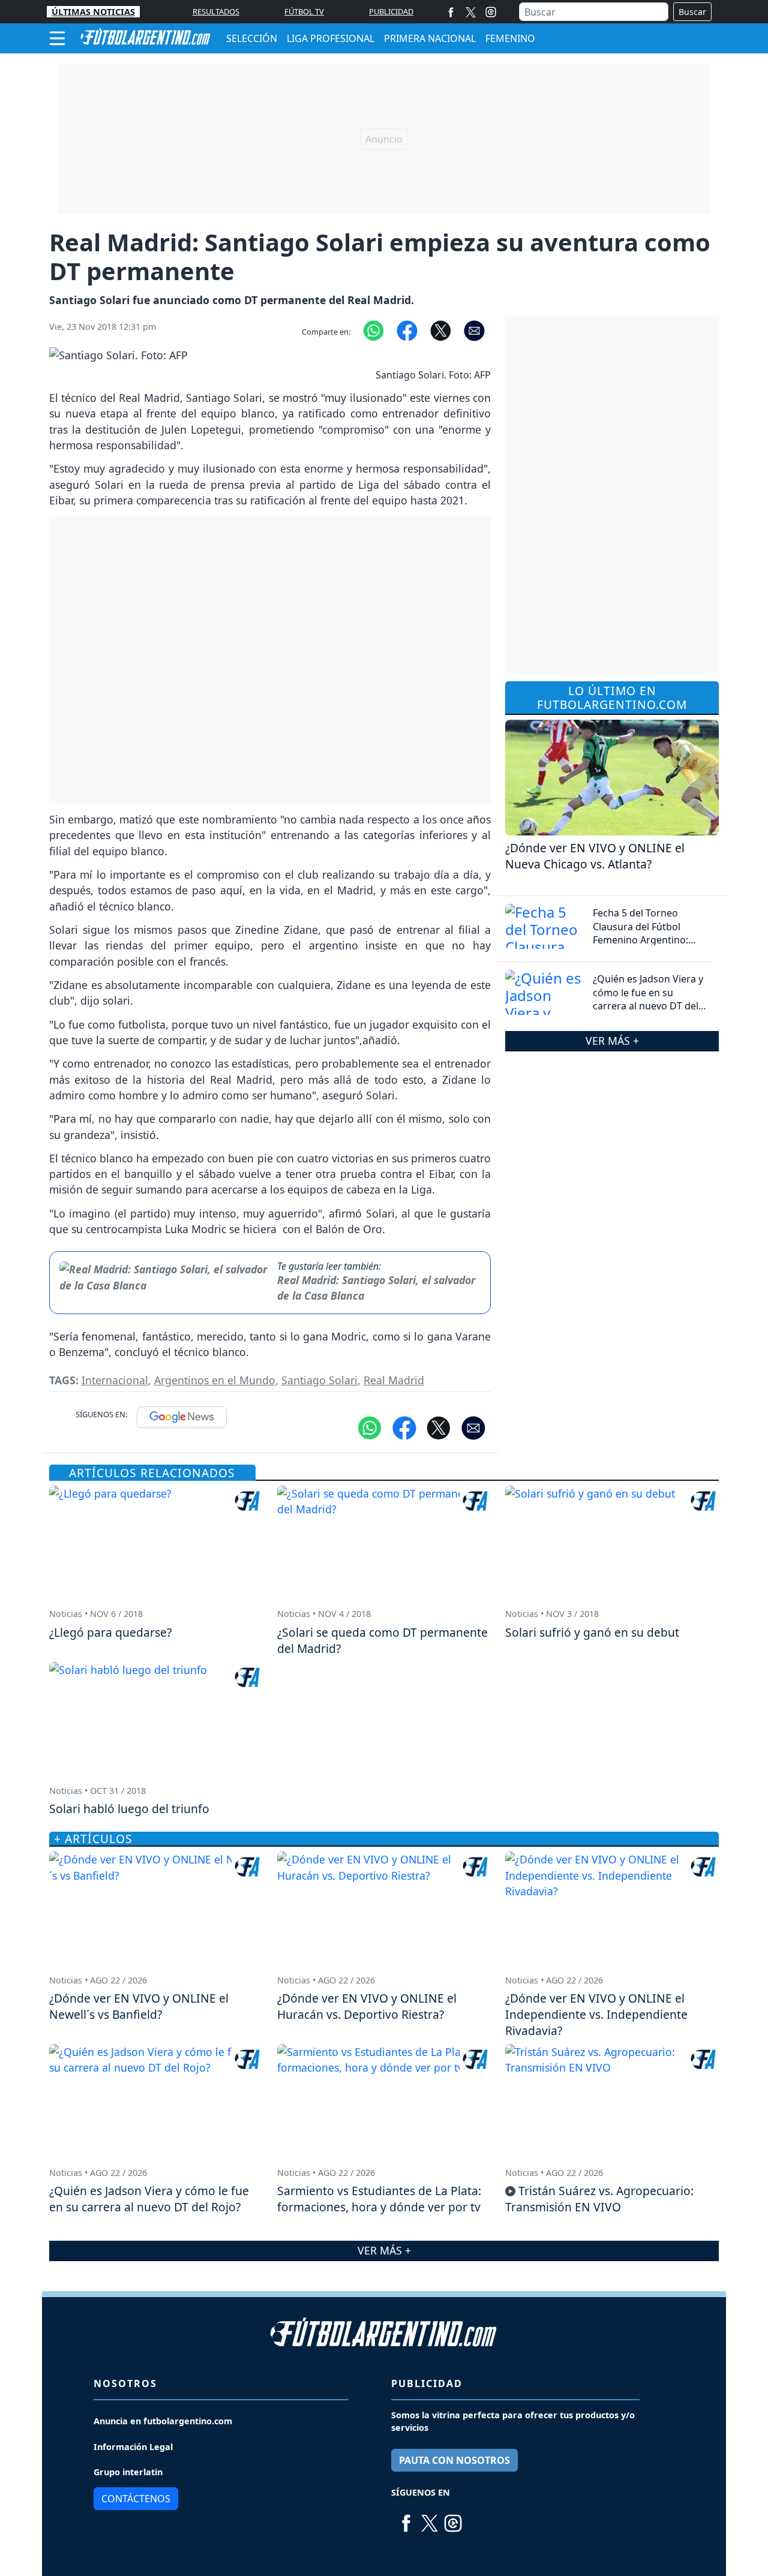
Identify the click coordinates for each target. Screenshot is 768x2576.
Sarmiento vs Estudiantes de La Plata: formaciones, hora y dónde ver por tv (379, 2199)
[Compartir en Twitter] (439, 1427)
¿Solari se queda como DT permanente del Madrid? (382, 1640)
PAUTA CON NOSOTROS (454, 2460)
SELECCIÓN (252, 38)
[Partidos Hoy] (491, 12)
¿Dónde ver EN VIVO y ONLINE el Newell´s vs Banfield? (139, 2006)
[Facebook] (451, 12)
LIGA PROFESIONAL (331, 38)
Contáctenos (136, 2499)
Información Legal (133, 2447)
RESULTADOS (216, 11)
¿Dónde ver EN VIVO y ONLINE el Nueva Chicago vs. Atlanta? (595, 856)
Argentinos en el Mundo (215, 1380)
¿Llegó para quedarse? (110, 1632)
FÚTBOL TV (304, 11)
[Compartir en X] (441, 329)
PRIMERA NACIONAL (430, 38)
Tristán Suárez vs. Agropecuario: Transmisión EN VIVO (599, 2199)
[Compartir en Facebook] (407, 329)
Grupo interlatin (128, 2472)
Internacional (115, 1380)
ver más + (612, 1041)
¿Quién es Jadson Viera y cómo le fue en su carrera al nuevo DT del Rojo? (648, 999)
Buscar (692, 12)
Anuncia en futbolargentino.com (163, 2421)
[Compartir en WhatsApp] (373, 329)
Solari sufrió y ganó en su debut (592, 1632)
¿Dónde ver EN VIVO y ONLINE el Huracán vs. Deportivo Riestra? (367, 2006)
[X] (471, 12)
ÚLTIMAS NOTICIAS (93, 12)
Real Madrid (394, 1380)
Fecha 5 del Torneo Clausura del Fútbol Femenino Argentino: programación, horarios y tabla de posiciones (647, 940)
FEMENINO (510, 38)
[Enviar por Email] (474, 329)
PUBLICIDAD (391, 11)
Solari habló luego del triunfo (129, 1809)
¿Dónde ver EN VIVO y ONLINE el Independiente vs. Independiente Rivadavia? (596, 2014)
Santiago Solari (319, 1380)
